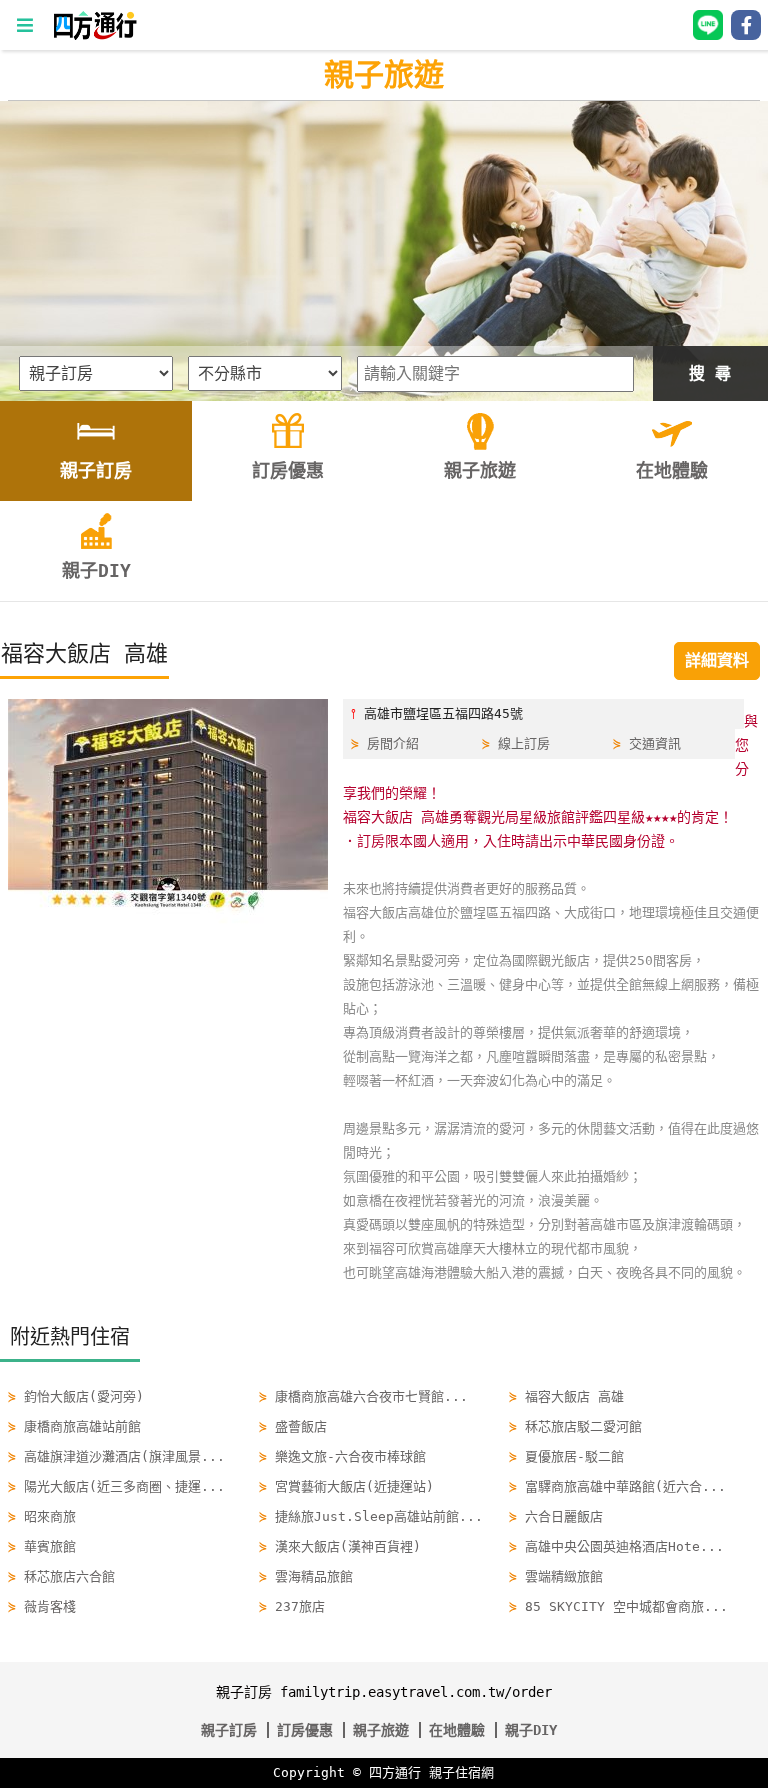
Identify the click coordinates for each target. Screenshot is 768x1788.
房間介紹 (393, 743)
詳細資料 (717, 660)
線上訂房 (524, 743)
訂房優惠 (305, 1730)
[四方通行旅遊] (94, 35)
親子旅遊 (384, 74)
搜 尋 (710, 373)
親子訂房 (229, 1730)
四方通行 (395, 1772)
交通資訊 (655, 743)
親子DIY (531, 1730)
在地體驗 (457, 1730)
